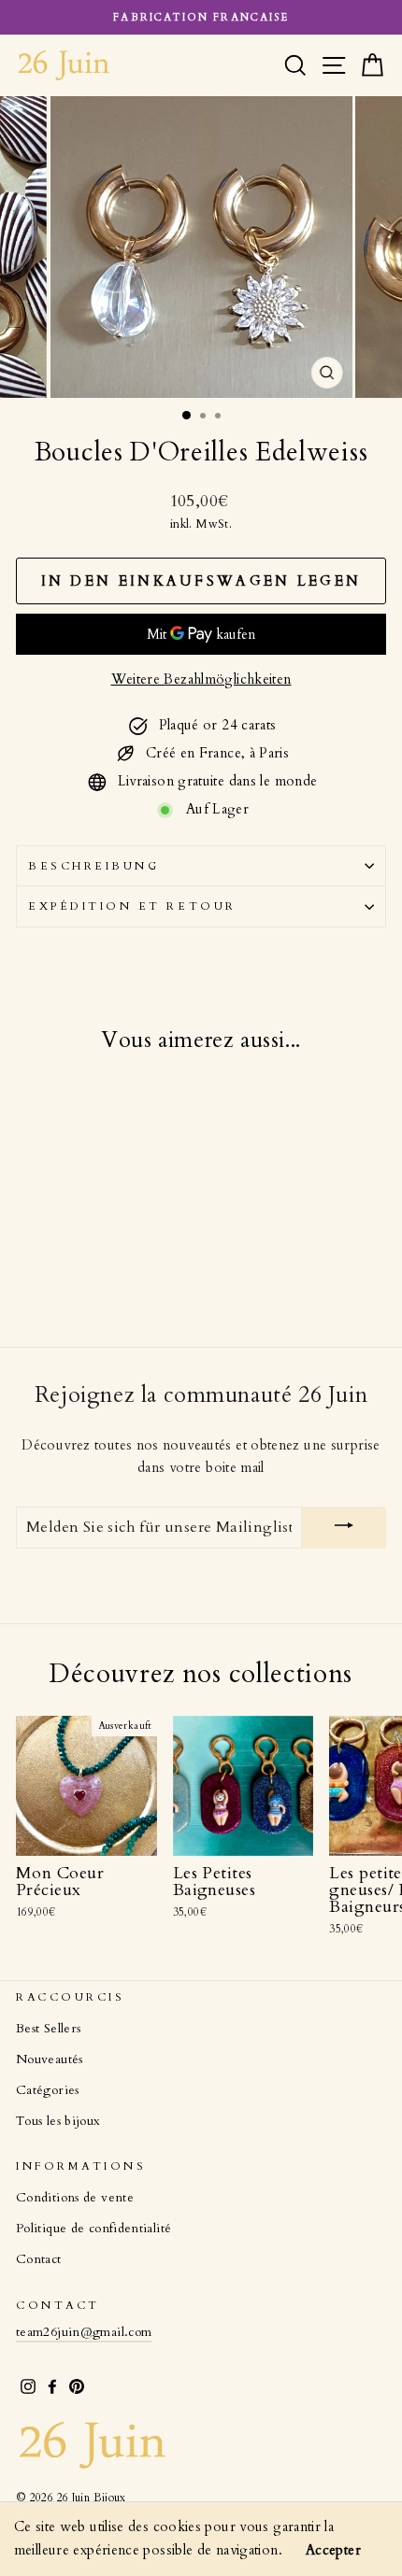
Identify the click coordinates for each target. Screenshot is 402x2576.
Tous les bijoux (58, 2121)
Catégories (48, 2090)
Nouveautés (50, 2059)
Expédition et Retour (132, 906)
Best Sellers (48, 2029)
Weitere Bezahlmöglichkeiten (201, 679)
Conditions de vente (75, 2198)
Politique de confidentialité (93, 2229)
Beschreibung (93, 866)
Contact (39, 2259)
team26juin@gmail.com (84, 2332)
